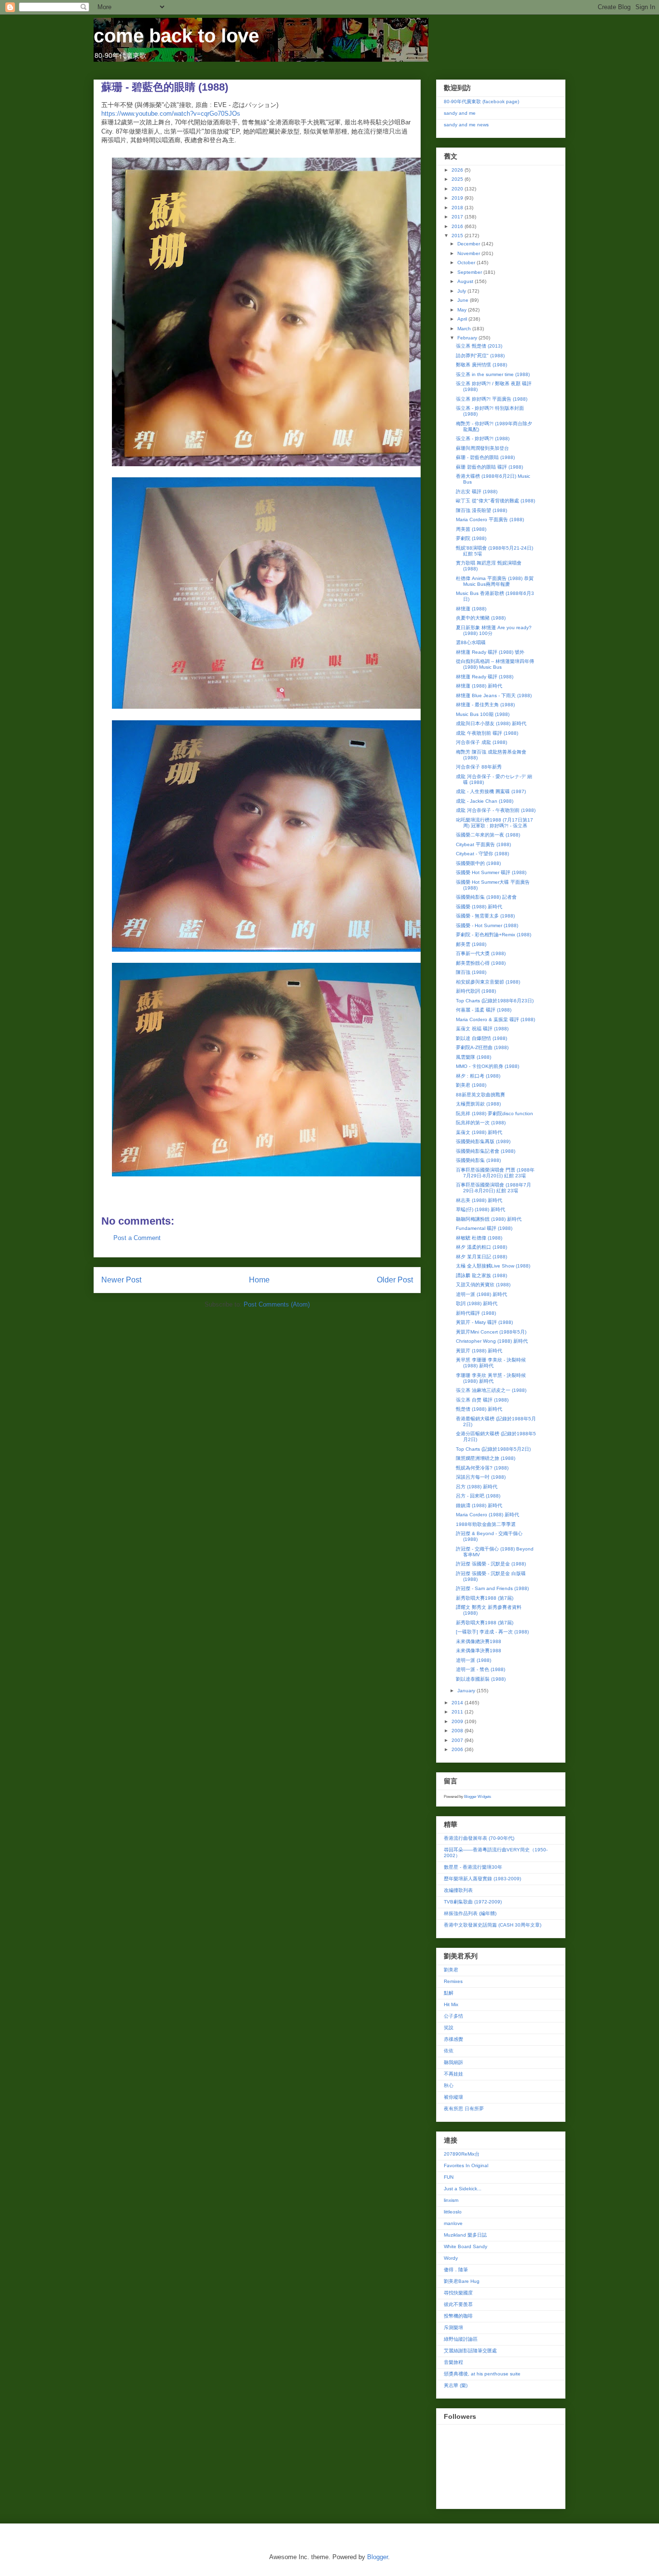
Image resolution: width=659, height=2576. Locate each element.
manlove (453, 2223)
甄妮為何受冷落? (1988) (482, 1468)
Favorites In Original (466, 2165)
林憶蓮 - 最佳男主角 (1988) (485, 705)
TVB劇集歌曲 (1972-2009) (473, 1902)
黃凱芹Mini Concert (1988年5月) (491, 1332)
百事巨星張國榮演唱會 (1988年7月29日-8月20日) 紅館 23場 (494, 1188)
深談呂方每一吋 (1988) (481, 1477)
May (463, 310)
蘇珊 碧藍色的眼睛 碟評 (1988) (489, 467)
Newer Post (121, 1280)
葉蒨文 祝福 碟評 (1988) (482, 1029)
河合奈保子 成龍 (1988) (481, 742)
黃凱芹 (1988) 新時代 (479, 1351)
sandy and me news (466, 125)
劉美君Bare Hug (462, 2281)
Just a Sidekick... (463, 2189)
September (470, 272)
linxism (451, 2200)
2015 (458, 236)
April (463, 319)
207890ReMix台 (462, 2154)
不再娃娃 (453, 2074)
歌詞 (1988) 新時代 (477, 1303)
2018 (458, 208)
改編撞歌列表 (458, 1890)
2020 (458, 189)
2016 (458, 226)
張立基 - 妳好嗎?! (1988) (483, 438)
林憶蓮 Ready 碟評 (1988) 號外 (490, 652)
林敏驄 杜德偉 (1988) (479, 1238)
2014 (458, 1703)
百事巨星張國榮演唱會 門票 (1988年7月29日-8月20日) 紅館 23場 (495, 1173)
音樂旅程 (453, 2362)
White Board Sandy (466, 2246)
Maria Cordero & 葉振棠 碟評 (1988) (495, 1019)
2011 (458, 1712)
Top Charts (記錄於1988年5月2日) (493, 1449)
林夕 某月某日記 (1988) (481, 1257)
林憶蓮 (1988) (471, 609)
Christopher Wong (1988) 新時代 (492, 1341)
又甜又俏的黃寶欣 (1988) (483, 1285)
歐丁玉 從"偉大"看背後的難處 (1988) (495, 501)
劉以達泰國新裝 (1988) (481, 1679)
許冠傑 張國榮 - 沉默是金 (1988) (491, 1564)
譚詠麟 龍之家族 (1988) (481, 1275)
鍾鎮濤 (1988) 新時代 (479, 1505)
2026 (458, 170)
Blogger (378, 2557)
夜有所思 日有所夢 (464, 2109)
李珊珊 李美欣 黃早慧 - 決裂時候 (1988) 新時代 (491, 1378)
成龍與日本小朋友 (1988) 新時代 (491, 723)
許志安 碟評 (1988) (477, 492)
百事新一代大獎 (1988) (481, 953)
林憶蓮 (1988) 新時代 (479, 686)
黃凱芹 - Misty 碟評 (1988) (484, 1322)
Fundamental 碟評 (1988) (484, 1228)
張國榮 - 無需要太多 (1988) (485, 916)
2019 (458, 198)
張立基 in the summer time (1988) (493, 374)
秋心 (449, 2085)
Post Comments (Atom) (277, 1304)
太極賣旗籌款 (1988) (478, 1104)
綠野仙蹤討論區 (461, 2339)
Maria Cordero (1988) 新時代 (487, 1515)
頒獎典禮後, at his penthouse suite (482, 2374)
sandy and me (460, 113)
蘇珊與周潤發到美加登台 (482, 448)
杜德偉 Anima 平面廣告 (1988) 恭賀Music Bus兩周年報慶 (495, 581)
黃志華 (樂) (456, 2385)
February (468, 338)
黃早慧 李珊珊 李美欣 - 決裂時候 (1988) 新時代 (491, 1363)
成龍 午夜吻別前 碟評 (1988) (487, 733)
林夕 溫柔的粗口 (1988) (481, 1247)
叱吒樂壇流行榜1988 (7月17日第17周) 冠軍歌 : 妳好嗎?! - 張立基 (494, 823)
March (465, 329)
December (469, 244)
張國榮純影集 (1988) (478, 1160)
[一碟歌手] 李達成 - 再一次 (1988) (492, 1632)
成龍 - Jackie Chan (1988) (485, 801)
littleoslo (453, 2212)
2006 (458, 1749)
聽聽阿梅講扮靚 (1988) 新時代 (489, 1219)
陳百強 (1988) (471, 972)
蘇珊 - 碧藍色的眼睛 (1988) (485, 457)
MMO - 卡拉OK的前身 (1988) (487, 1066)
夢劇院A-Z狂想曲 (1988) (482, 1047)
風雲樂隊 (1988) (474, 1057)
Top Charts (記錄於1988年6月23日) (495, 1001)
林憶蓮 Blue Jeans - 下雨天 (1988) (494, 695)
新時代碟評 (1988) (476, 1313)
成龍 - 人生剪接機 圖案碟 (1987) (491, 791)
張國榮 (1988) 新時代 (479, 907)
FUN (449, 2177)
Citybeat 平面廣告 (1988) (483, 844)
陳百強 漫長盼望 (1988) (481, 510)
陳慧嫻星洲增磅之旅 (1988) (486, 1458)
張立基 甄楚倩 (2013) (479, 346)
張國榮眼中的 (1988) (478, 863)
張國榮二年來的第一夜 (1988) (488, 835)
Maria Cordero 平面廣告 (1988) (490, 519)
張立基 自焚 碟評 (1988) (482, 1400)
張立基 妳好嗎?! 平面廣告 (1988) (492, 399)
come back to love (176, 36)
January (467, 1691)
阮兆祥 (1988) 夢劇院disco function (494, 1113)
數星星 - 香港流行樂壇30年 (473, 1867)
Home (259, 1280)
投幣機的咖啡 (458, 2316)
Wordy (451, 2258)
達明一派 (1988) (474, 1660)
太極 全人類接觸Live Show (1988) (493, 1266)
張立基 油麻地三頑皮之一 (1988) (491, 1390)
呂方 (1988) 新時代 (477, 1487)
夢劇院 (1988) (471, 538)
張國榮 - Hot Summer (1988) (487, 925)
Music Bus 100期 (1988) (483, 714)
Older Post (395, 1280)
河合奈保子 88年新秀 (479, 767)
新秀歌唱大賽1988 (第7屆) (485, 1598)
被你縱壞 (453, 2097)
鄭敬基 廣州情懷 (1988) (481, 365)
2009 (458, 1721)
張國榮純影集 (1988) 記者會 (486, 897)
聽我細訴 (453, 2062)
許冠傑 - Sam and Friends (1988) (492, 1588)
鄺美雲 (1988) (471, 944)
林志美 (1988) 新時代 (479, 1200)
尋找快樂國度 (458, 2293)
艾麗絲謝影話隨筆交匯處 (470, 2351)
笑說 (449, 2028)
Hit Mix (451, 2004)
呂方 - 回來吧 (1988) (478, 1496)
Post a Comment (137, 1238)
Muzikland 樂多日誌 (465, 2235)
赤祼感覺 (453, 2039)
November (469, 253)
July (462, 291)
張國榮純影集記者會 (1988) (486, 1151)
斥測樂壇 (453, 2327)
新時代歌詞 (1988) (476, 991)
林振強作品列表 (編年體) (470, 1913)
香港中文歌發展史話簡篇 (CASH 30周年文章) (493, 1925)
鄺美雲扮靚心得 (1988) (481, 963)
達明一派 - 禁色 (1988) (481, 1669)
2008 (458, 1731)
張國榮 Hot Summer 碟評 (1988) (491, 872)
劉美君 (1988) (471, 1085)
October (467, 263)
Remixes (453, 1981)
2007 (458, 1740)
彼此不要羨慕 (458, 2304)
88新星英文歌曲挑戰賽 (481, 1095)
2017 (458, 217)
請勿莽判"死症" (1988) (480, 356)
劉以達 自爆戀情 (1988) (481, 1038)
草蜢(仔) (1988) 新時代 (481, 1209)
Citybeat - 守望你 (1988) (482, 854)
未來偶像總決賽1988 (479, 1641)
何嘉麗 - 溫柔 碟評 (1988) (484, 1010)
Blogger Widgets (478, 1797)
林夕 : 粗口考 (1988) (478, 1076)
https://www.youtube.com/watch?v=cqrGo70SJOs (171, 114)
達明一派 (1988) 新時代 (481, 1294)
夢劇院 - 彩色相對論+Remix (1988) (494, 935)
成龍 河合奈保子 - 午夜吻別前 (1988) (496, 810)
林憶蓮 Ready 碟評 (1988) (485, 677)
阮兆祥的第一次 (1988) (481, 1123)
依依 (449, 2051)
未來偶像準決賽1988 (479, 1651)
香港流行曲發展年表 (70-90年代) (479, 1838)
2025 (458, 179)
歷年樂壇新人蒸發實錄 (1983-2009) (482, 1879)
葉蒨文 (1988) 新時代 (479, 1132)
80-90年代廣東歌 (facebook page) (481, 101)
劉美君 (451, 1970)
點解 (449, 1993)
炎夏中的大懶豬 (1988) (481, 618)
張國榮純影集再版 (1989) (483, 1141)
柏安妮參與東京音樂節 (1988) (488, 982)
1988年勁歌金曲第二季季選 (486, 1524)
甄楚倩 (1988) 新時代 (479, 1409)
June (464, 300)
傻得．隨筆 (456, 2270)
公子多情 (453, 2016)
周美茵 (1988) (471, 529)
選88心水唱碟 (471, 642)
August (466, 281)
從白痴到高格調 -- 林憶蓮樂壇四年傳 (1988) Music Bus (495, 664)
